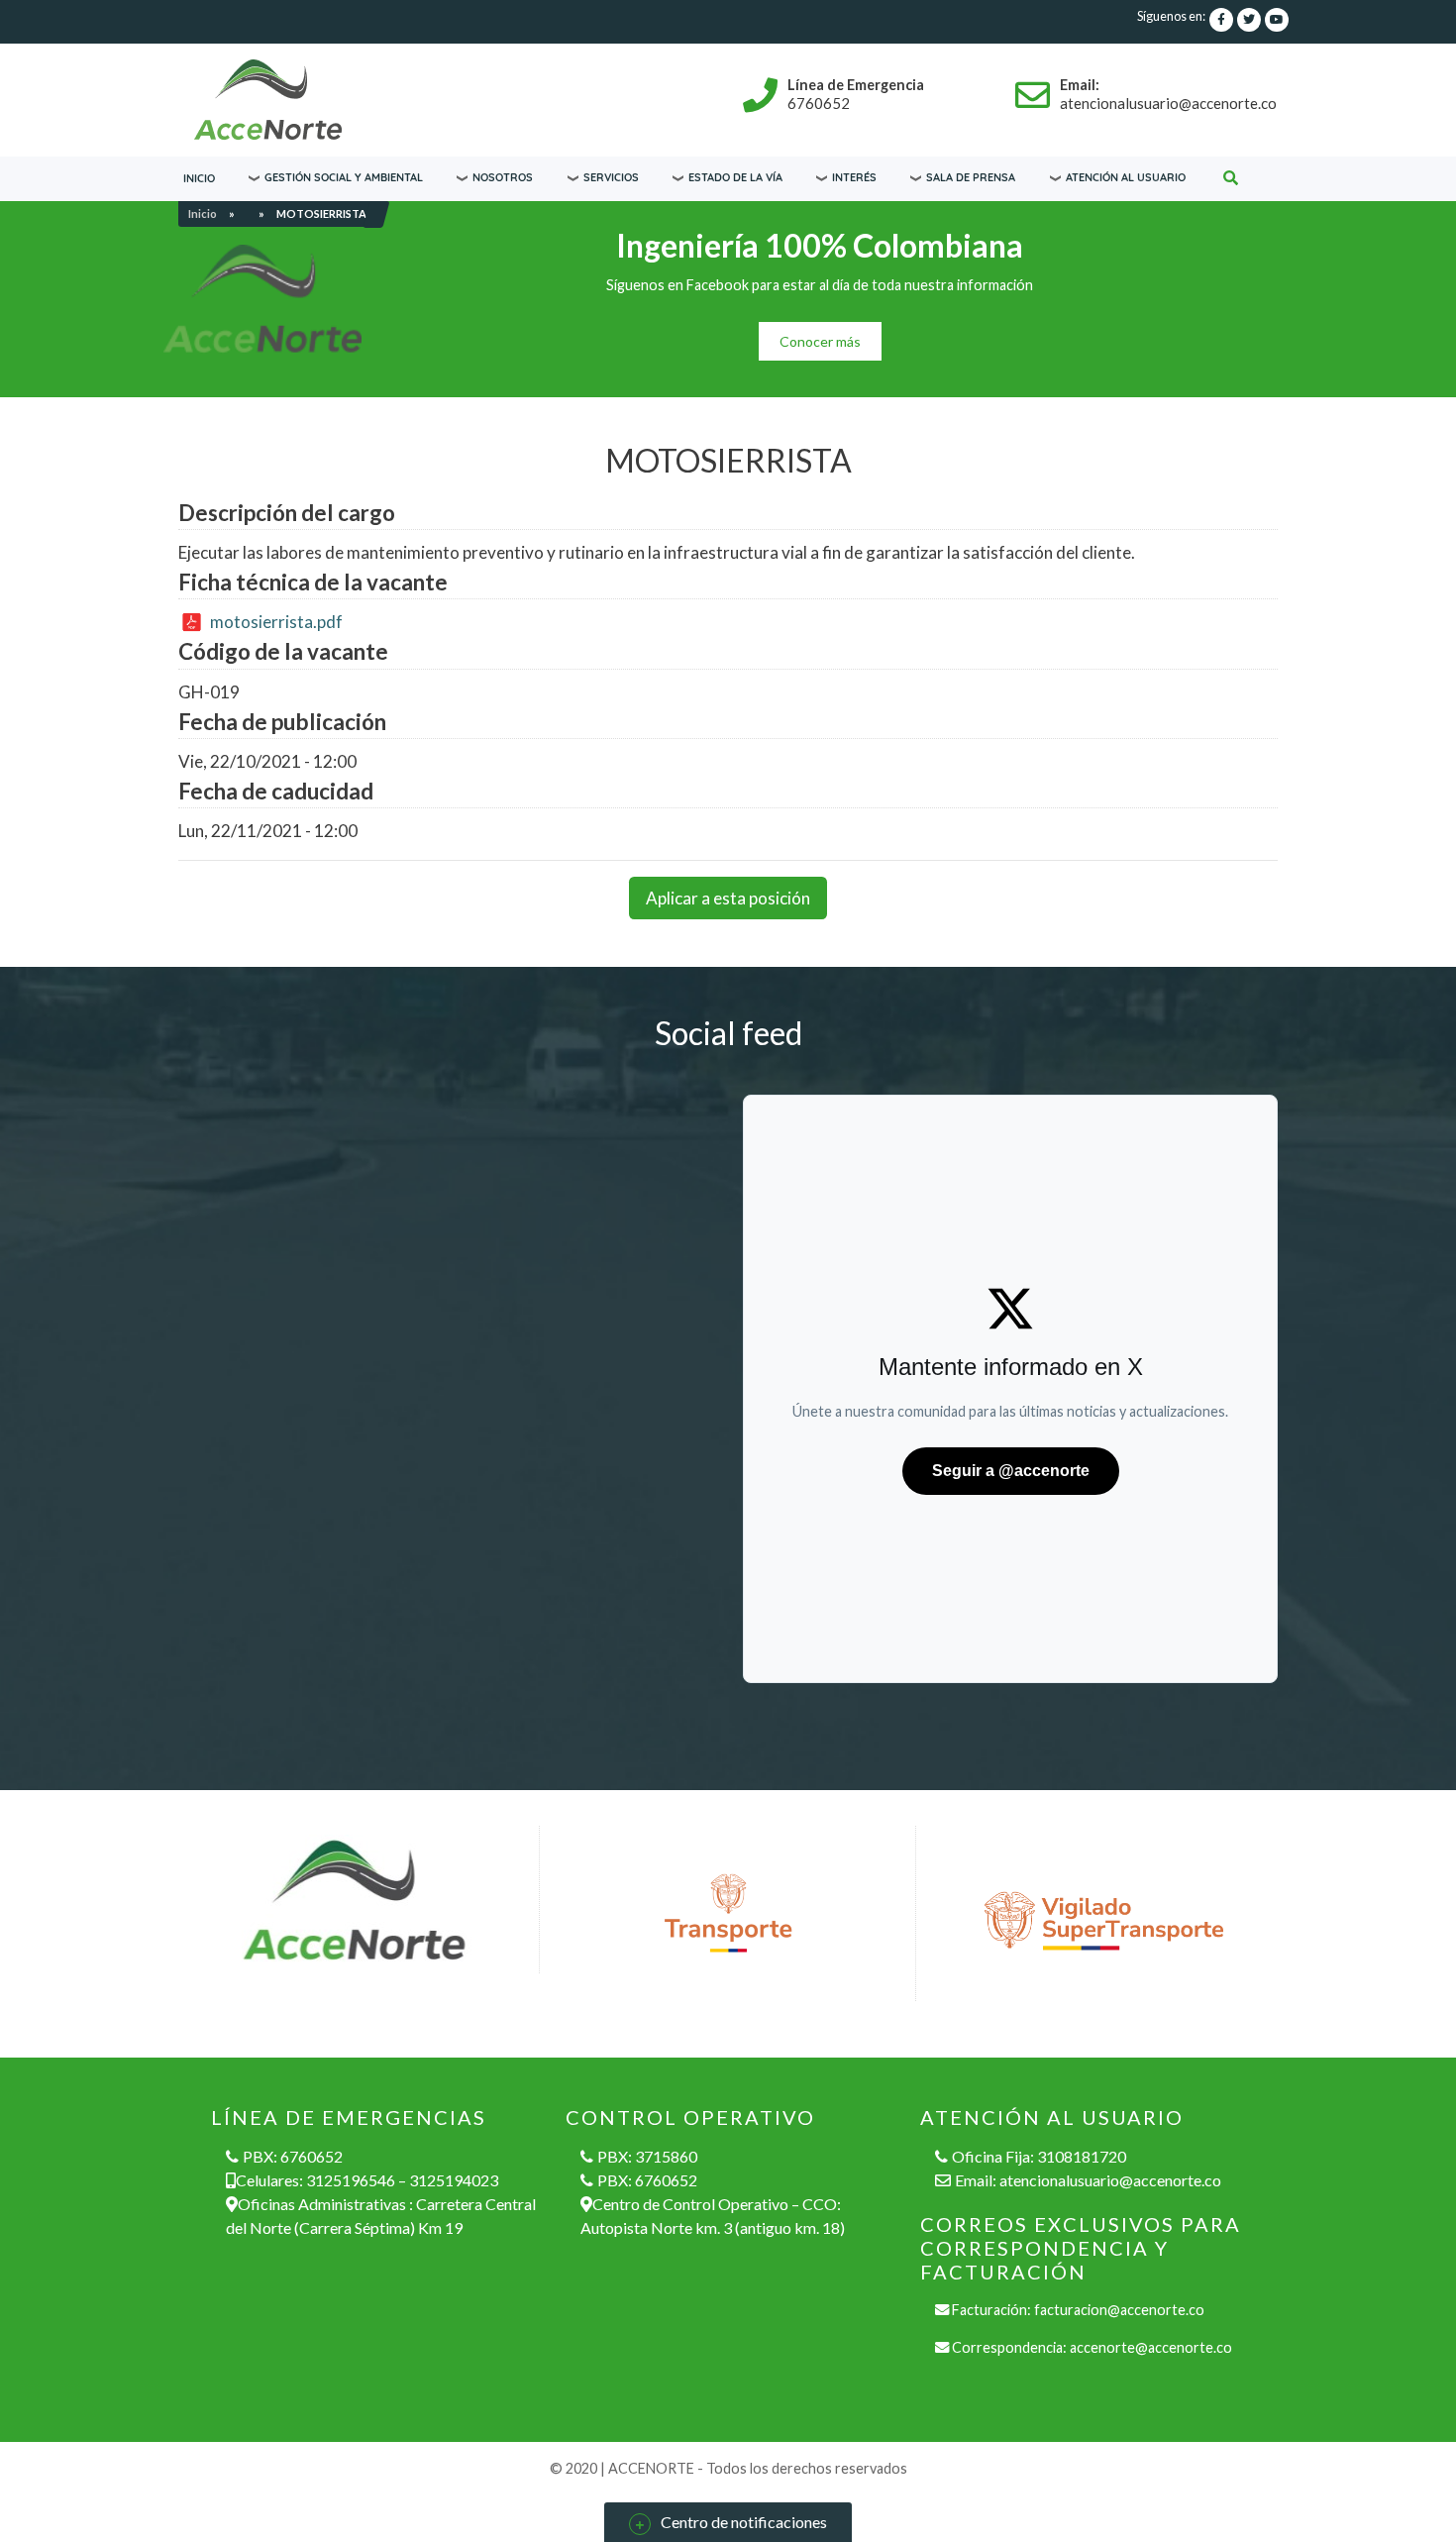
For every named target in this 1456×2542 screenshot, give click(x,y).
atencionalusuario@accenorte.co (1110, 2180)
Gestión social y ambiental (344, 177)
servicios (611, 177)
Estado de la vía (735, 177)
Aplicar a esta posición (728, 898)
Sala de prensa (971, 177)
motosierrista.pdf (276, 622)
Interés (854, 177)
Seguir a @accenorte (1011, 1471)
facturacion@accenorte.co (1119, 2310)
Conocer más (820, 341)
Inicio (199, 178)
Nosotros (503, 177)
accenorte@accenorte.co (1151, 2347)
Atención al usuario (1126, 177)
